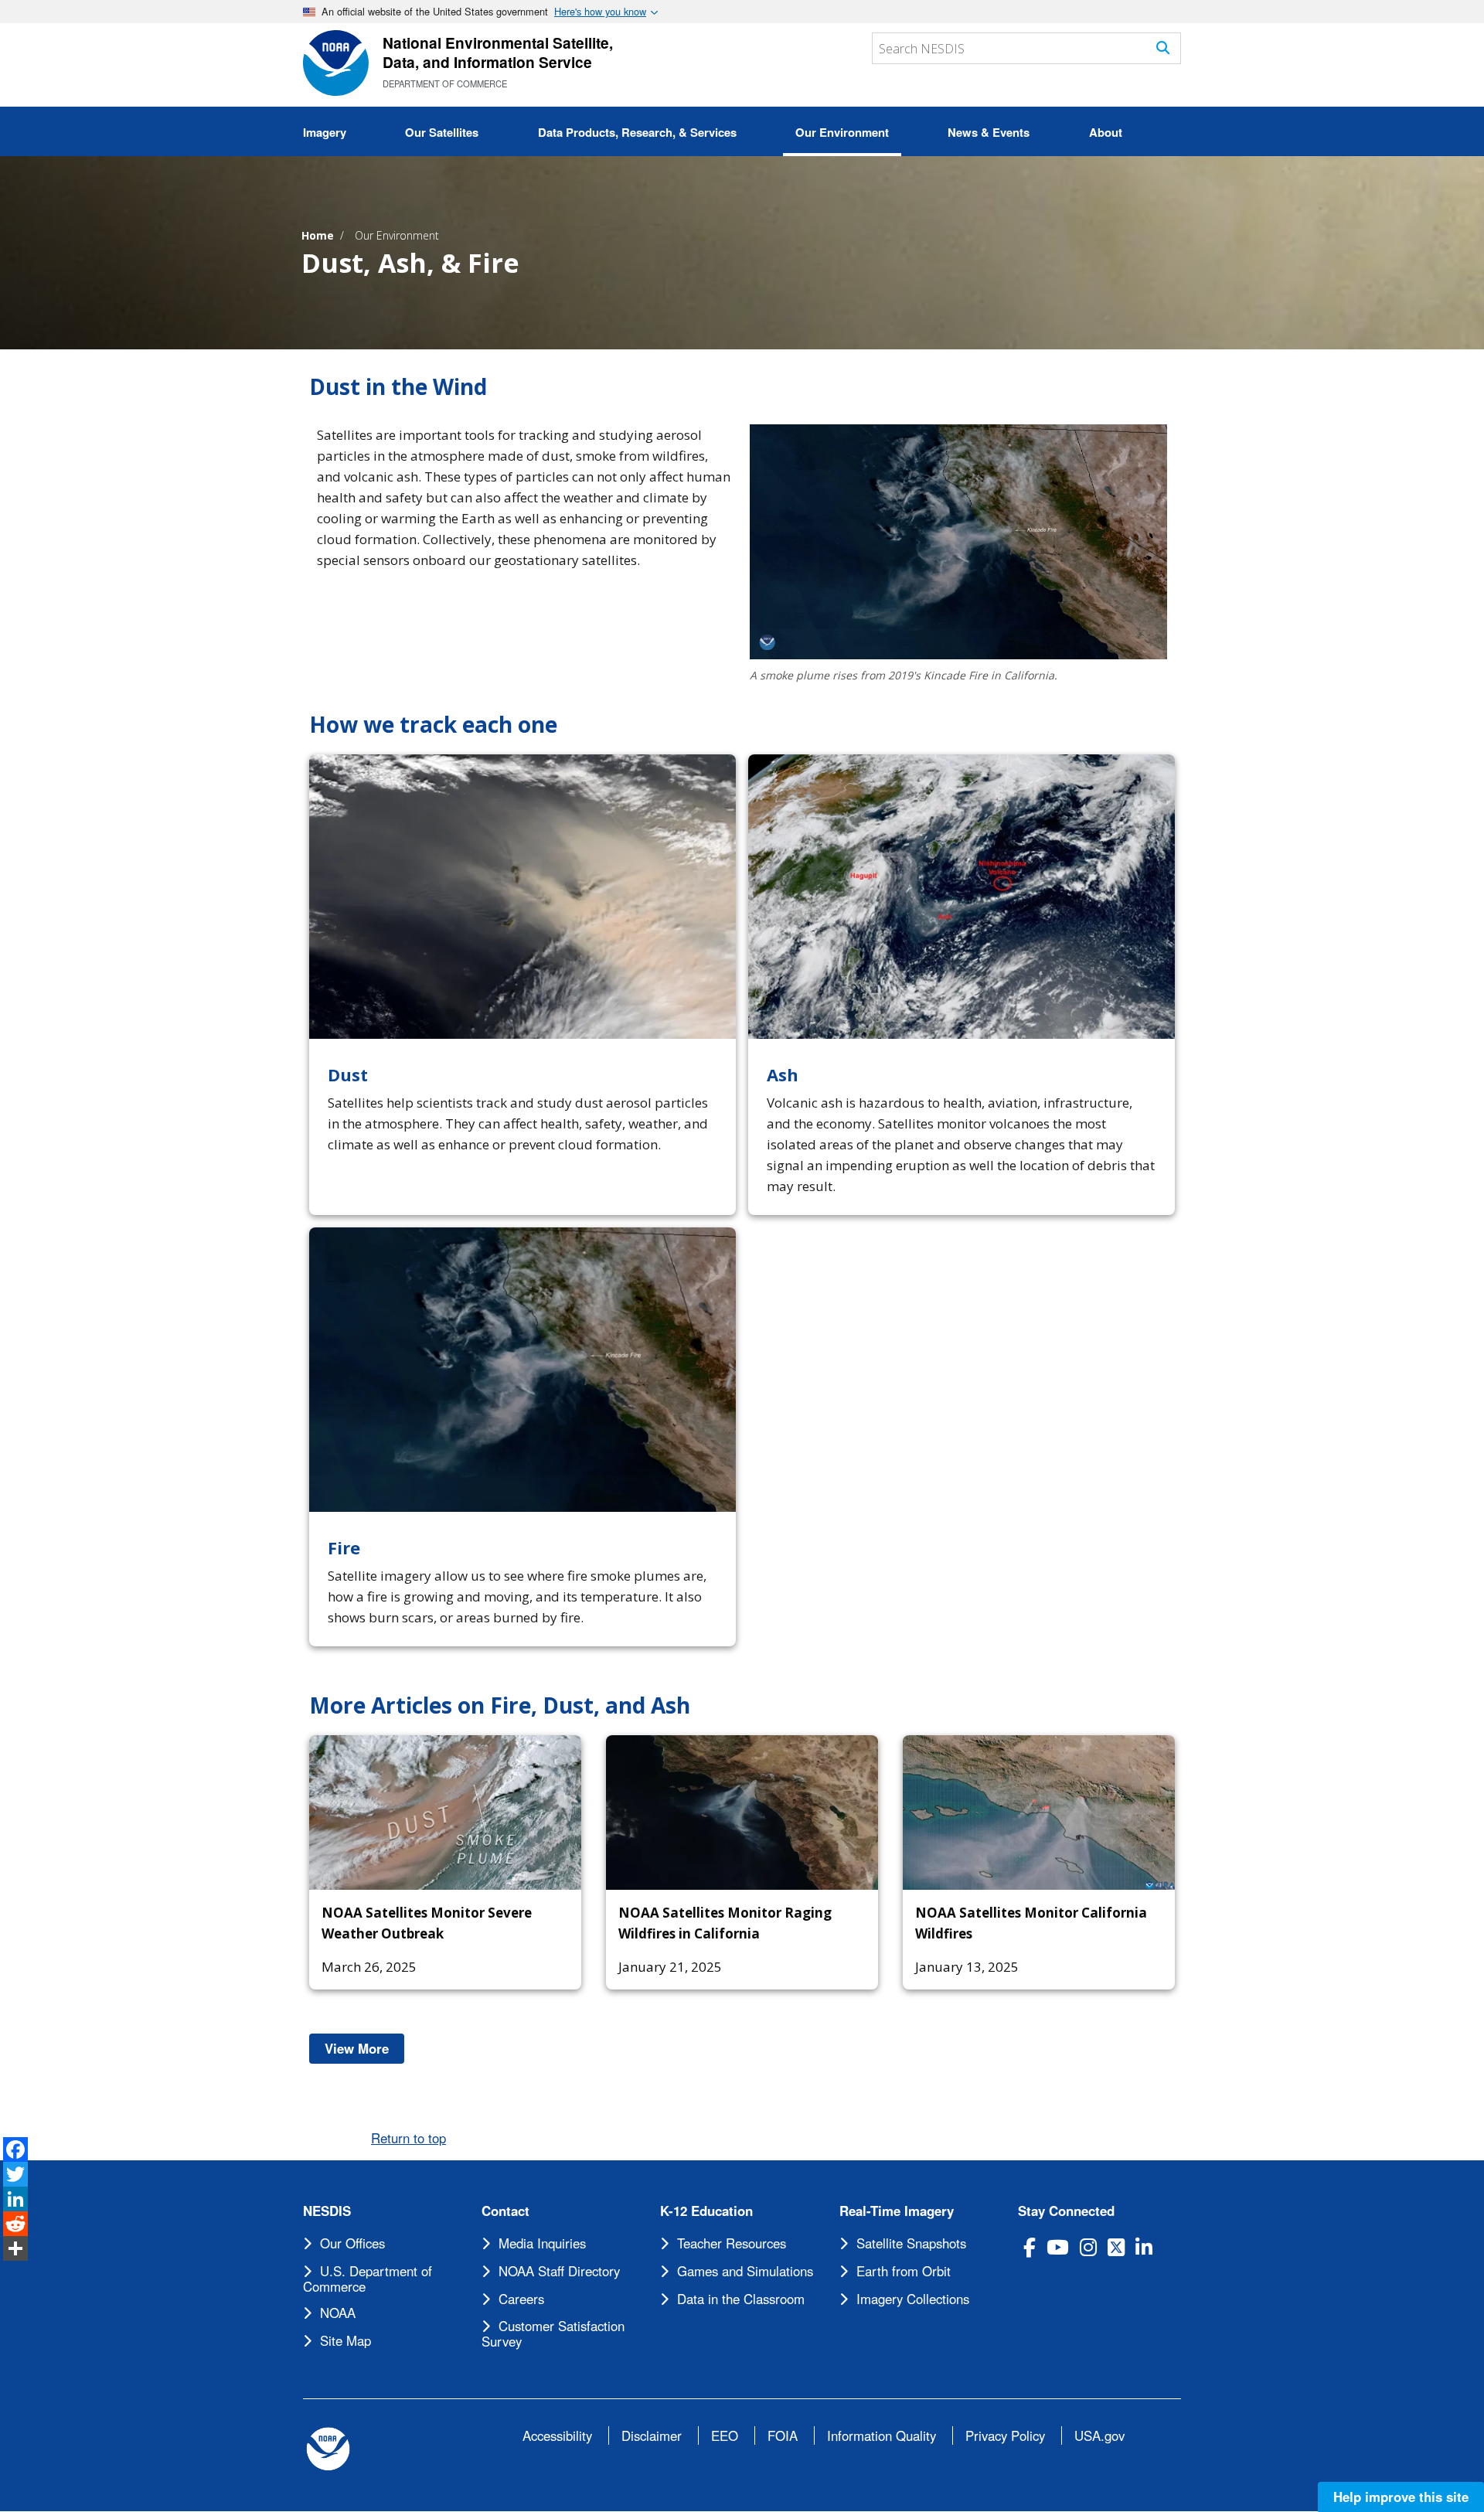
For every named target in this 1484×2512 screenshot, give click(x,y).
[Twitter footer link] (1116, 2247)
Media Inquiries (542, 2243)
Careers (521, 2299)
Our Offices (352, 2243)
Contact (505, 2211)
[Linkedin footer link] (1144, 2247)
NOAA (338, 2313)
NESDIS (327, 2211)
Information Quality (882, 2435)
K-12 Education (706, 2211)
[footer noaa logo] (328, 2449)
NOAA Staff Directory (559, 2271)
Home (318, 235)
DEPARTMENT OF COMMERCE (445, 83)
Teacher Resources (732, 2243)
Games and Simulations (745, 2271)
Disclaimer (652, 2435)
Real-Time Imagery (897, 2211)
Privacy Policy (1005, 2435)
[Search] (1163, 48)
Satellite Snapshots (911, 2243)
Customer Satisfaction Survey (553, 2333)
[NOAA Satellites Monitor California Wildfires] (1039, 1813)
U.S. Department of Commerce (368, 2279)
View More (364, 2048)
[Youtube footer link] (1058, 2247)
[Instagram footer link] (1088, 2247)
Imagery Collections (913, 2299)
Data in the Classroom (741, 2299)
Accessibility (557, 2435)
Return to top (408, 2138)
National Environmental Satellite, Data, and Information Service (498, 52)
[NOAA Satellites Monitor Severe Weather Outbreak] (445, 1813)
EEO (725, 2435)
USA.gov (1099, 2435)
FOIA (783, 2435)
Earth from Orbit (904, 2271)
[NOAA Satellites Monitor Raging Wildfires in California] (742, 1813)
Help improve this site (1401, 2497)
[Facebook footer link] (1030, 2247)
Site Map (345, 2340)
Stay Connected (1066, 2211)
